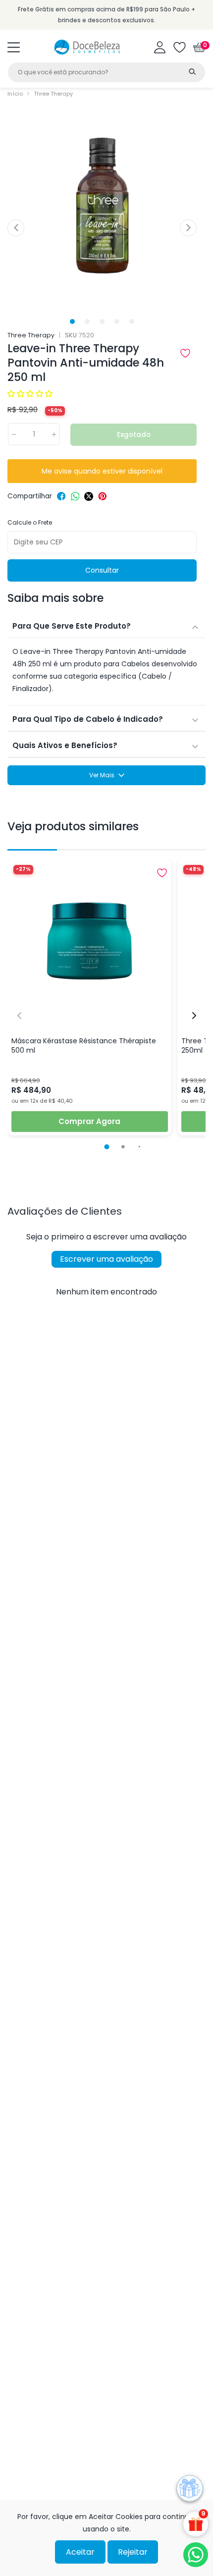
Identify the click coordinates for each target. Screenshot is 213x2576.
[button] (14, 47)
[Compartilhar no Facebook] (61, 496)
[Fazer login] (160, 47)
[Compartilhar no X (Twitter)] (89, 496)
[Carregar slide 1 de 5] (73, 321)
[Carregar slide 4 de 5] (117, 321)
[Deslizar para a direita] (188, 228)
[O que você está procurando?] (192, 71)
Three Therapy (53, 94)
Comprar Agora (89, 1121)
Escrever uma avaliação (106, 1259)
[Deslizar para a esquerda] (16, 228)
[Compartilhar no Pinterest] (103, 496)
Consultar (102, 570)
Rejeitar (133, 2552)
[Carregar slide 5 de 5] (132, 321)
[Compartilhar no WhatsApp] (75, 496)
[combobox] (106, 72)
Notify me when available (102, 471)
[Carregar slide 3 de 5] (102, 321)
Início (15, 94)
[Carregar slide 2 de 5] (87, 321)
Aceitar (80, 2552)
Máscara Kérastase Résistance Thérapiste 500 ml (84, 1046)
